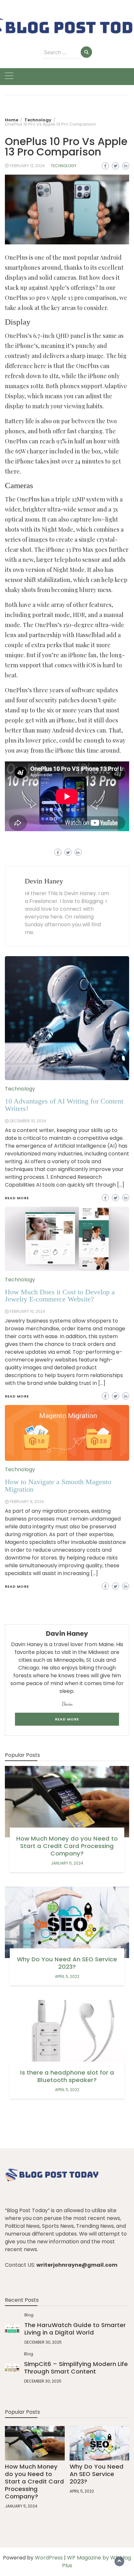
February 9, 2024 (27, 1502)
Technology (64, 166)
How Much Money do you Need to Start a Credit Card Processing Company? (67, 1846)
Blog (29, 2315)
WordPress (49, 2558)
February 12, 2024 (27, 166)
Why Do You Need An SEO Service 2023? (67, 1963)
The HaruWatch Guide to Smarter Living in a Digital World (75, 2329)
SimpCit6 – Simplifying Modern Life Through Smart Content (76, 2368)
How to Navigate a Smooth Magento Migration (58, 1485)
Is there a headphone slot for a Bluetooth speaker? (67, 2076)
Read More (17, 1586)
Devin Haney (44, 881)
